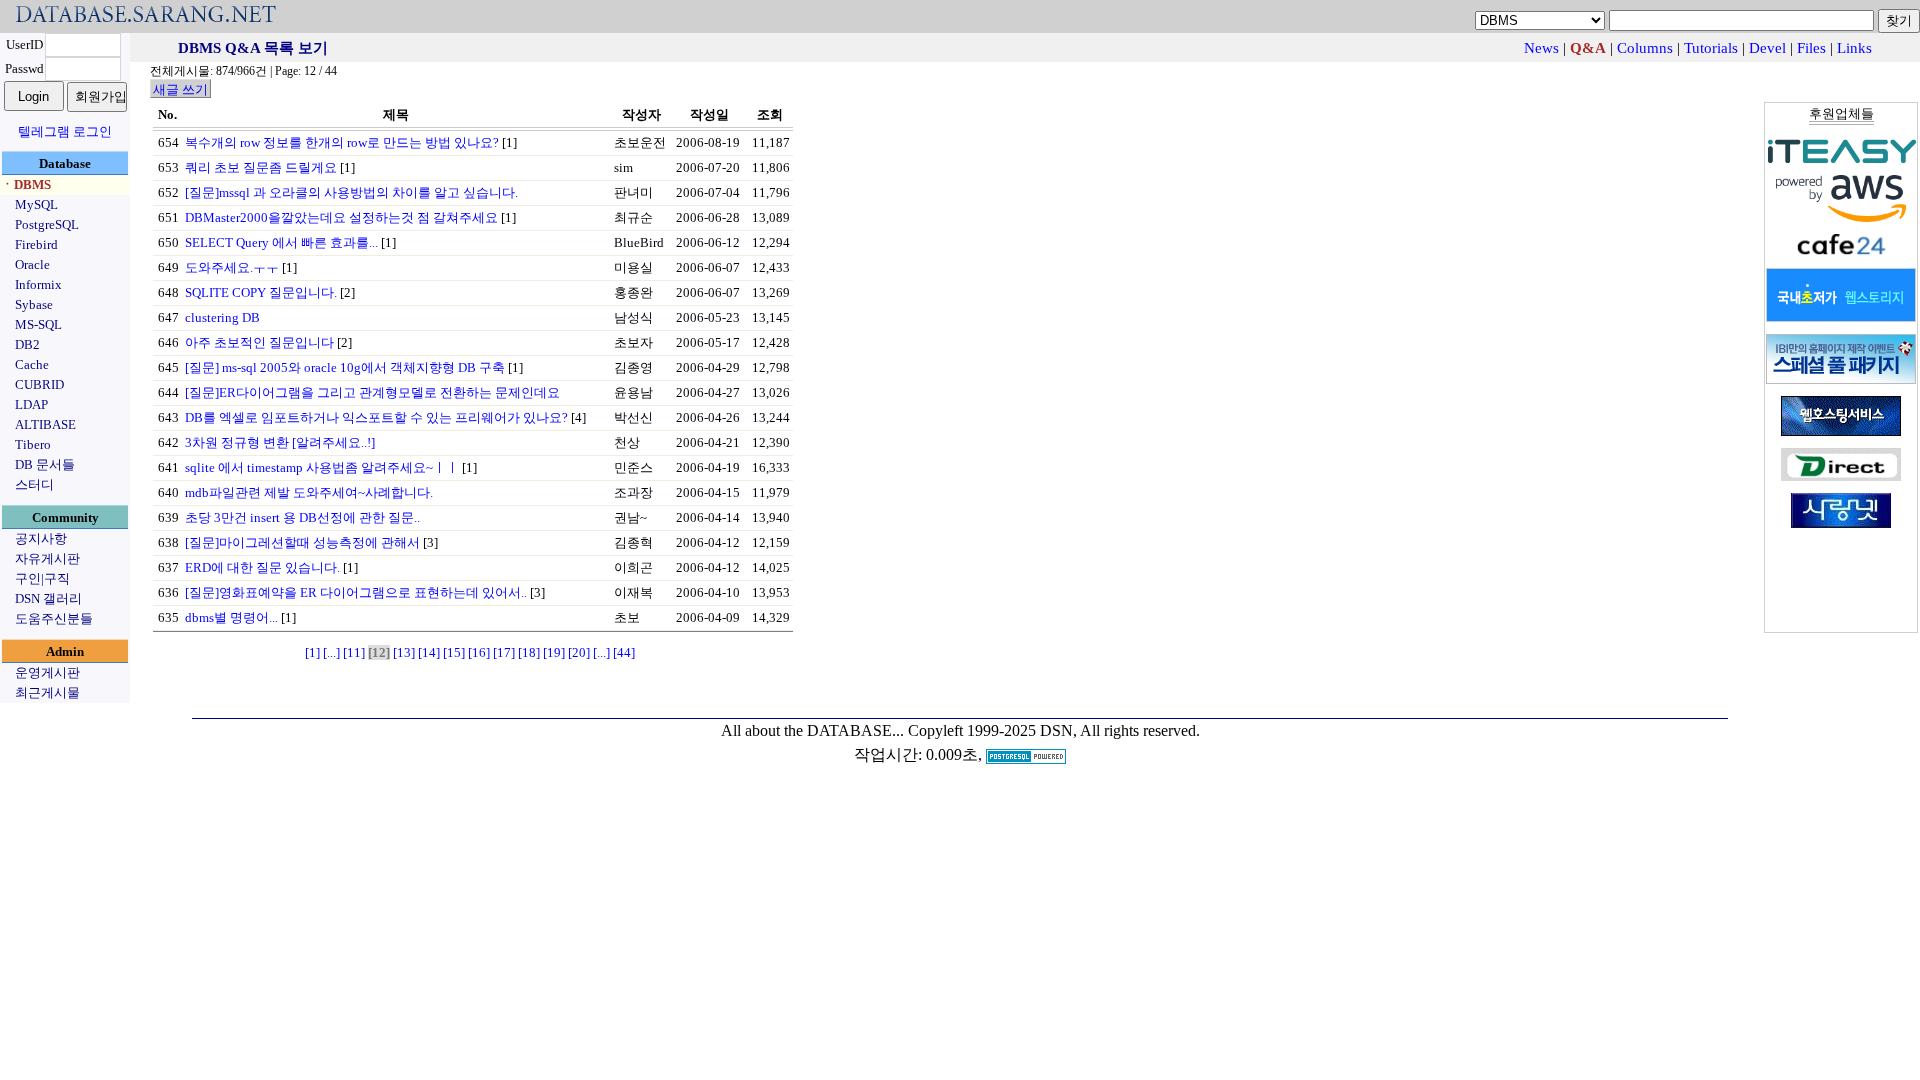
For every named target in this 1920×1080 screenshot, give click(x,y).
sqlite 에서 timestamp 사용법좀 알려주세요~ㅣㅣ (322, 467)
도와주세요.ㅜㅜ (232, 267)
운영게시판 (47, 672)
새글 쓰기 (180, 89)
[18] (529, 652)
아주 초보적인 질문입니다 (259, 342)
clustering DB (222, 317)
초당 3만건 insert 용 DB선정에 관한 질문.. (302, 517)
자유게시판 (47, 558)
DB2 (27, 344)
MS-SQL (38, 324)
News (1541, 48)
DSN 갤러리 (48, 598)
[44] (624, 652)
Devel (1767, 48)
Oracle (32, 264)
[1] (312, 652)
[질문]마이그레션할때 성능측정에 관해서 (302, 542)
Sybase (34, 304)
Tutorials (1711, 48)
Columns (1645, 48)
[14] (429, 652)
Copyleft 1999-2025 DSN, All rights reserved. (1054, 730)
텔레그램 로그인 (65, 131)
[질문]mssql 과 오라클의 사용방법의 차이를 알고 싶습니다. (351, 192)
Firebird (36, 244)
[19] (554, 652)
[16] (479, 652)
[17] (504, 652)
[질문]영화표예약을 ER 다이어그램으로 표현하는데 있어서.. (356, 592)
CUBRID (39, 384)
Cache (32, 364)
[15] (454, 652)
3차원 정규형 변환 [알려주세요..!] (280, 442)
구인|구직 (42, 578)
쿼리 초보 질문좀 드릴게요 (261, 167)
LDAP (31, 404)
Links (1854, 48)
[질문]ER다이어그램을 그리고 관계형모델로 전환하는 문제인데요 (372, 392)
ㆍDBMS (26, 184)
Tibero (33, 444)
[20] (579, 652)
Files (1811, 48)
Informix (38, 284)
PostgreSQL (47, 224)
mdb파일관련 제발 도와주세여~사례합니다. (309, 492)
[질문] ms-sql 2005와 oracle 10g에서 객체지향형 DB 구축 (345, 367)
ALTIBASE (45, 424)
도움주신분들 (54, 618)
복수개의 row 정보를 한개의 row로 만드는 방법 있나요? (342, 142)
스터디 (34, 484)
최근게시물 (47, 692)
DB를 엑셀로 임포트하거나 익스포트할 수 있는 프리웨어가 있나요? (376, 417)
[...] (331, 652)
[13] (404, 652)
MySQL (36, 204)
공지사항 (41, 538)
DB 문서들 (45, 464)
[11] (354, 652)
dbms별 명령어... (231, 617)
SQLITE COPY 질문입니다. (261, 292)
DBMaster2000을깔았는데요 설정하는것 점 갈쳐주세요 (341, 217)
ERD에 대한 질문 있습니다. (262, 567)
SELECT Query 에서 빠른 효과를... (281, 242)
